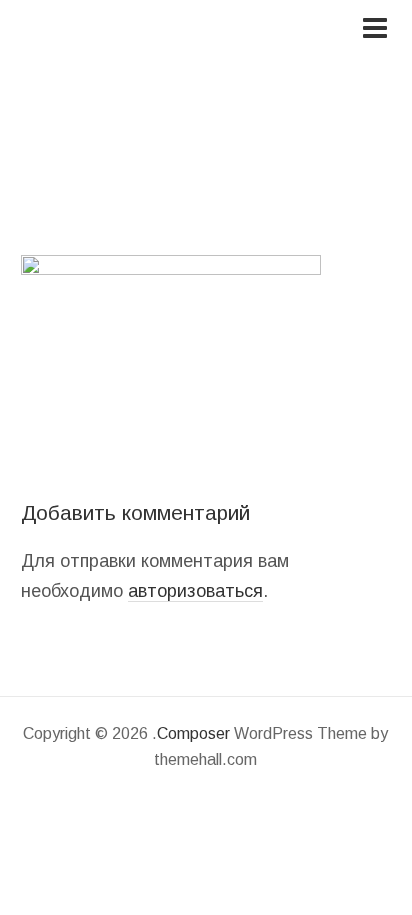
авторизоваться (195, 591)
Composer (193, 733)
